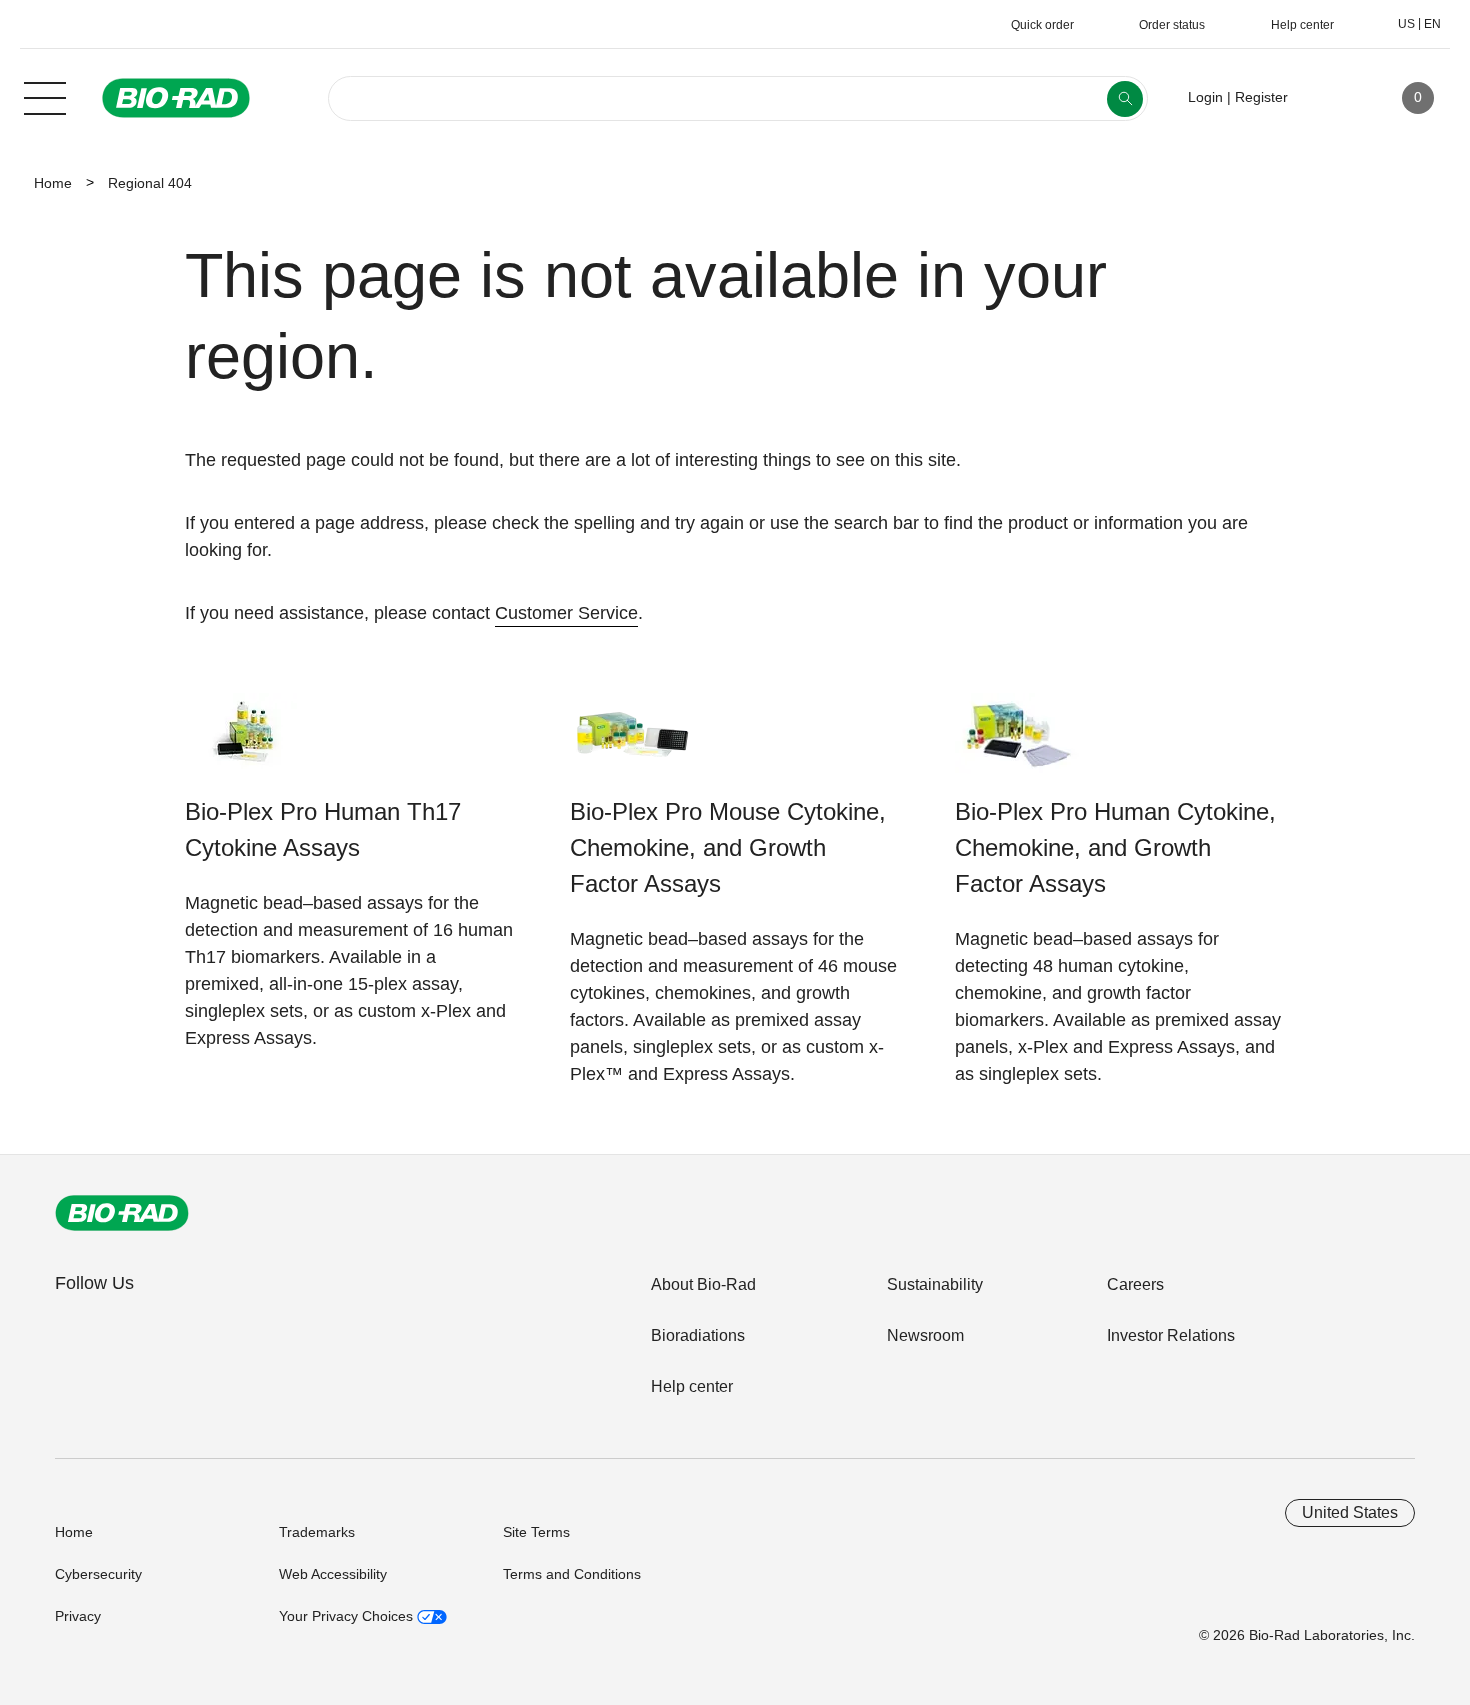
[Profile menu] (1332, 98)
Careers (1135, 1284)
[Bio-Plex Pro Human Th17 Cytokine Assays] (247, 743)
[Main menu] (45, 96)
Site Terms (536, 1532)
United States (1350, 1512)
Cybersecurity (98, 1574)
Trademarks (317, 1532)
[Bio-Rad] (122, 1213)
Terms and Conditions (572, 1574)
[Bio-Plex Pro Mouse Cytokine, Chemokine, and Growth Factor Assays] (632, 743)
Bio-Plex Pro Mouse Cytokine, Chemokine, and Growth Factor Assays (728, 847)
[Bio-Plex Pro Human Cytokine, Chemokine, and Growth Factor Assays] (1017, 743)
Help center (692, 1386)
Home (53, 183)
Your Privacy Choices (348, 1616)
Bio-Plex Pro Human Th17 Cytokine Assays (323, 829)
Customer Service (566, 613)
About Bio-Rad (703, 1284)
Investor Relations (1171, 1335)
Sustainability (935, 1284)
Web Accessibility (333, 1574)
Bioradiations (698, 1335)
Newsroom (925, 1335)
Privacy (78, 1616)
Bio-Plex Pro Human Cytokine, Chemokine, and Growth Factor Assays (1115, 847)
